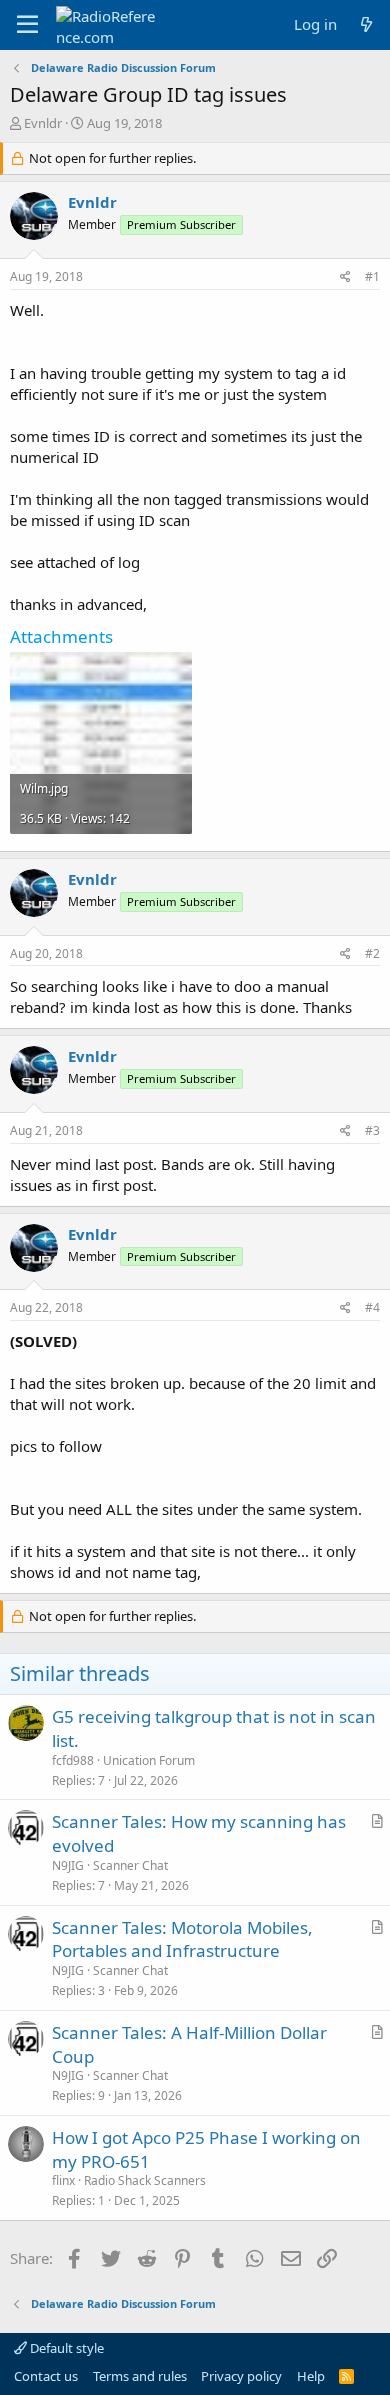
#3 (372, 1130)
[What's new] (366, 24)
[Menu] (27, 25)
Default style (65, 2348)
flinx (63, 2180)
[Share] (345, 277)
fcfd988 (73, 1760)
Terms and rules (140, 2376)
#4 (372, 1307)
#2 (372, 953)
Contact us (46, 2376)
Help (311, 2376)
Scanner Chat (130, 1865)
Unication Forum (149, 1760)
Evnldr (43, 123)
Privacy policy (241, 2376)
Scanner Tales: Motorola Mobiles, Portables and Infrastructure (182, 1939)
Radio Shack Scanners (145, 2180)
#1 (372, 276)
